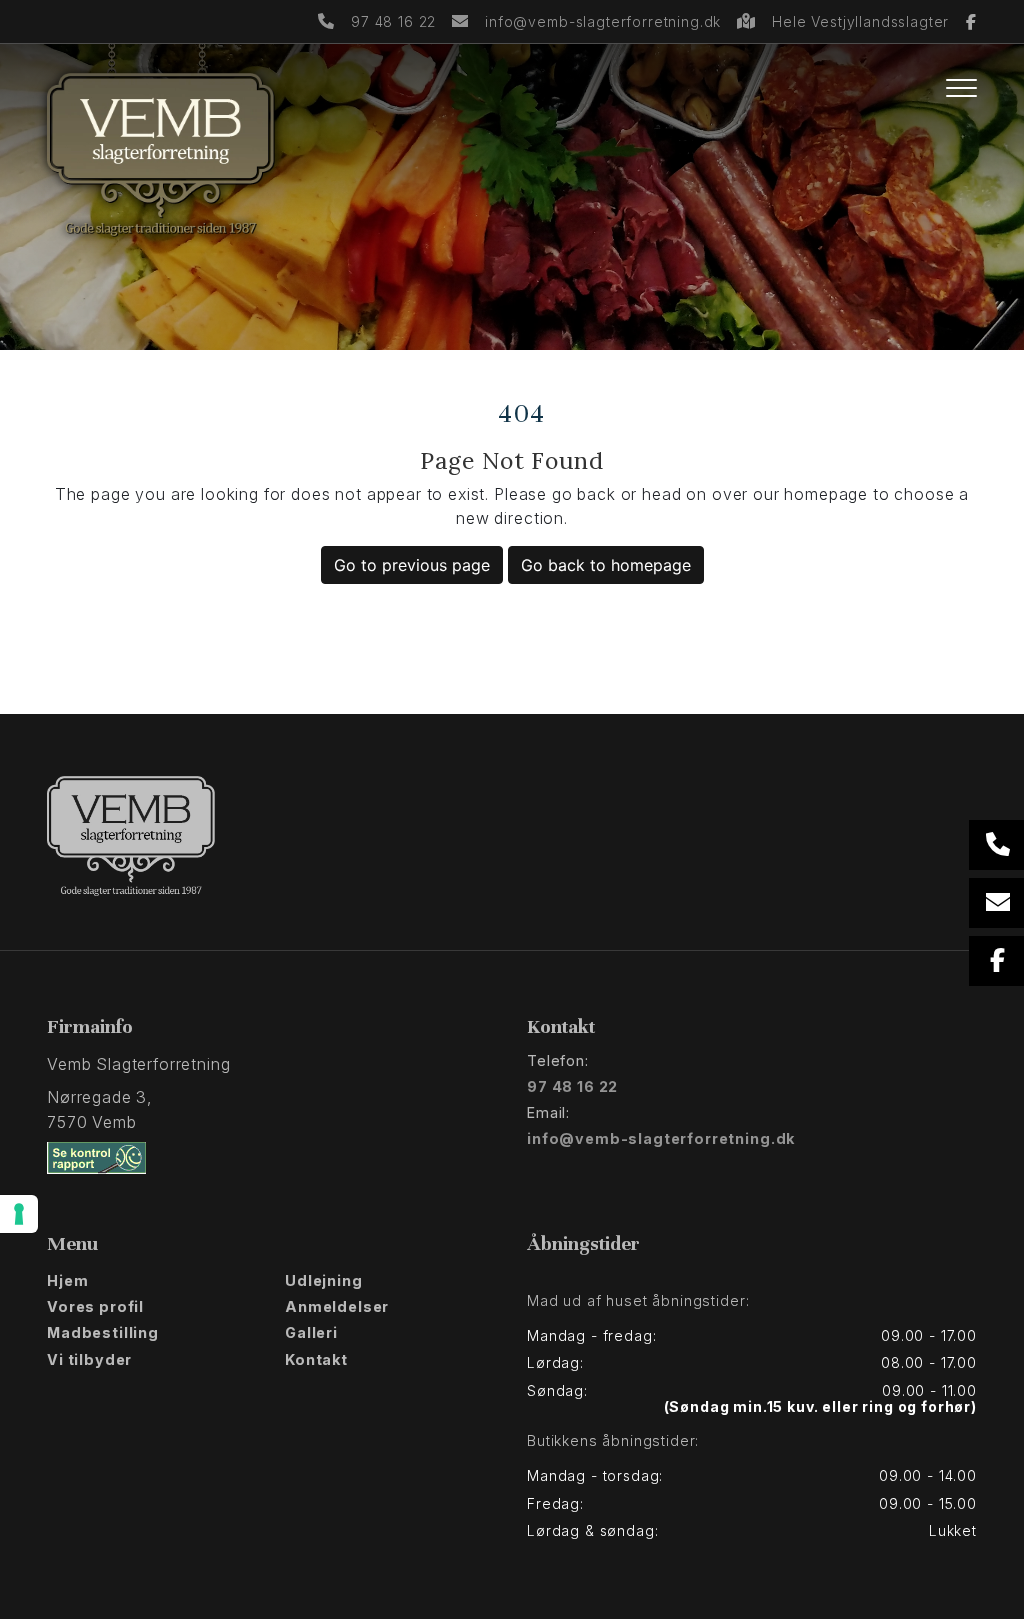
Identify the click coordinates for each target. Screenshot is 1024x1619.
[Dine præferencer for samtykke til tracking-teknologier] (19, 1214)
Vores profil (95, 1307)
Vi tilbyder (89, 1360)
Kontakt (316, 1360)
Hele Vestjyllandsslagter (863, 21)
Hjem (67, 1281)
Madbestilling (103, 1333)
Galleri (311, 1333)
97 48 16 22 (393, 21)
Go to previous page (412, 565)
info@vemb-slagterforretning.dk (603, 21)
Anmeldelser (337, 1307)
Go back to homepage (606, 565)
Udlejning (324, 1281)
